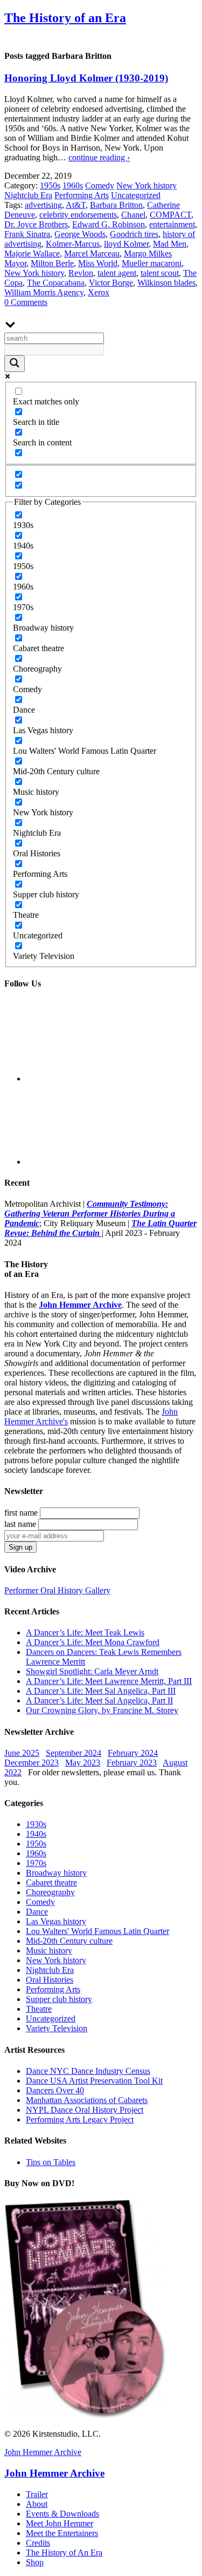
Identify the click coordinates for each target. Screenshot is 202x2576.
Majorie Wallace (32, 253)
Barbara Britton (116, 205)
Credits (38, 2543)
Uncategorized (136, 195)
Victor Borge (111, 283)
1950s (50, 185)
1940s (36, 1834)
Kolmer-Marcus (73, 244)
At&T (76, 205)
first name (21, 1513)
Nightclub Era (28, 195)
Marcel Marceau (92, 253)
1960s (73, 185)
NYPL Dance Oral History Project (85, 2110)
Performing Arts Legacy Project (80, 2119)
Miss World (98, 263)
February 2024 (133, 1753)
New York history (147, 185)
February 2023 (132, 1763)
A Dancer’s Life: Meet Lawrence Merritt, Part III (109, 1681)
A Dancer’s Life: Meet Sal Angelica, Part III (101, 1691)
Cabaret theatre (51, 1882)
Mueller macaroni (152, 263)
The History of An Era (64, 2553)
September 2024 (74, 1753)
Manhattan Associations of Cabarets (87, 2100)
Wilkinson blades (166, 283)
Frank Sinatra (27, 234)
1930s (36, 1824)
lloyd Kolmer (126, 244)
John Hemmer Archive (43, 2452)
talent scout (160, 273)
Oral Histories (50, 1980)
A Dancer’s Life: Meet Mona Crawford (93, 1642)
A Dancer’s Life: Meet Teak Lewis (85, 1632)
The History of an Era (65, 18)
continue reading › (99, 157)
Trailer (37, 2494)
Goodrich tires (134, 234)
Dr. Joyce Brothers (36, 224)
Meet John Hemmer (60, 2523)
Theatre (39, 2009)
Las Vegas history (56, 1921)
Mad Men (170, 244)
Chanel (133, 215)
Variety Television (57, 2028)
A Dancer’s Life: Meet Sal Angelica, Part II (99, 1701)
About (37, 2504)
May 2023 (83, 1763)
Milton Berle (52, 263)
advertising (43, 205)
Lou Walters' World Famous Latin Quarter (97, 1931)
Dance (37, 1912)
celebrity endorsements (78, 215)
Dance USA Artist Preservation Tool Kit (94, 2081)
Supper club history (59, 1999)
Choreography (50, 1892)
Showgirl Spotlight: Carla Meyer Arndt (92, 1671)
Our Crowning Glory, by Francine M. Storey (102, 1710)
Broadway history (56, 1873)
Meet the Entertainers (62, 2533)
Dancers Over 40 (55, 2090)
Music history (49, 1950)
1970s (36, 1863)
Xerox (99, 292)
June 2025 (22, 1753)
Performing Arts (82, 195)
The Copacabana (56, 283)
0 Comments (26, 302)
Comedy (100, 185)
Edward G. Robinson (109, 224)
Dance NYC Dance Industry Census (88, 2071)
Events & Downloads (62, 2514)
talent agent (117, 273)
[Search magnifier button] (15, 364)
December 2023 (32, 1763)
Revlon (81, 273)
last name (20, 1524)
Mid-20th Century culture (69, 1941)
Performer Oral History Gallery (57, 1590)
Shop (35, 2562)
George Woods (80, 234)
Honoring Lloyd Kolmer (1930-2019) (86, 78)
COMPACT (170, 215)
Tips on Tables (51, 2162)
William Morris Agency (44, 292)
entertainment (172, 224)
